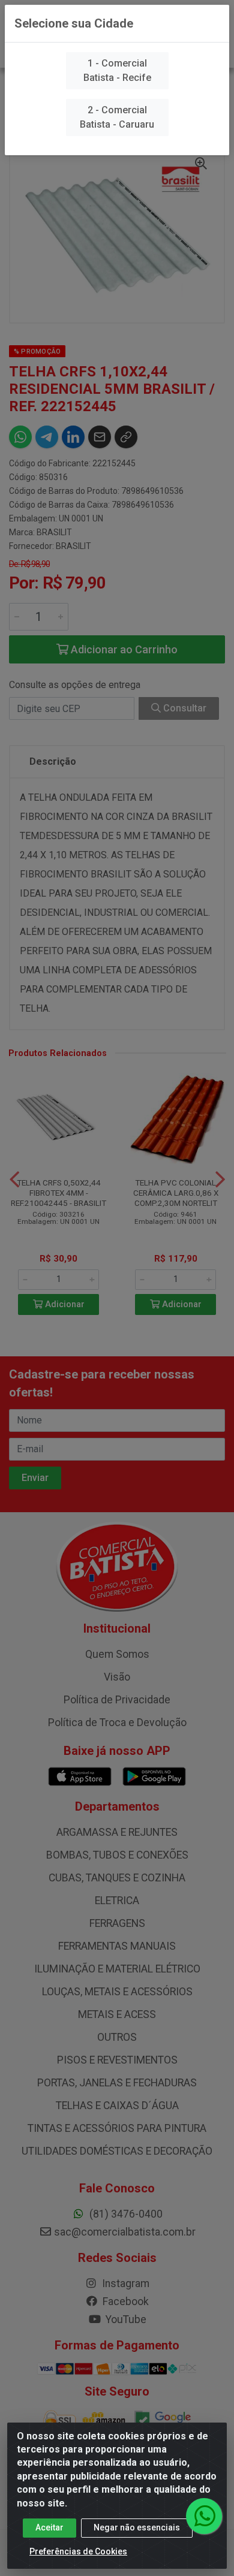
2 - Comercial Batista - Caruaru (117, 117)
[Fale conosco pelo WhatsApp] (204, 2516)
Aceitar (49, 2527)
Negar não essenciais (137, 2527)
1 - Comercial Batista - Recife (117, 70)
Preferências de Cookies (78, 2551)
